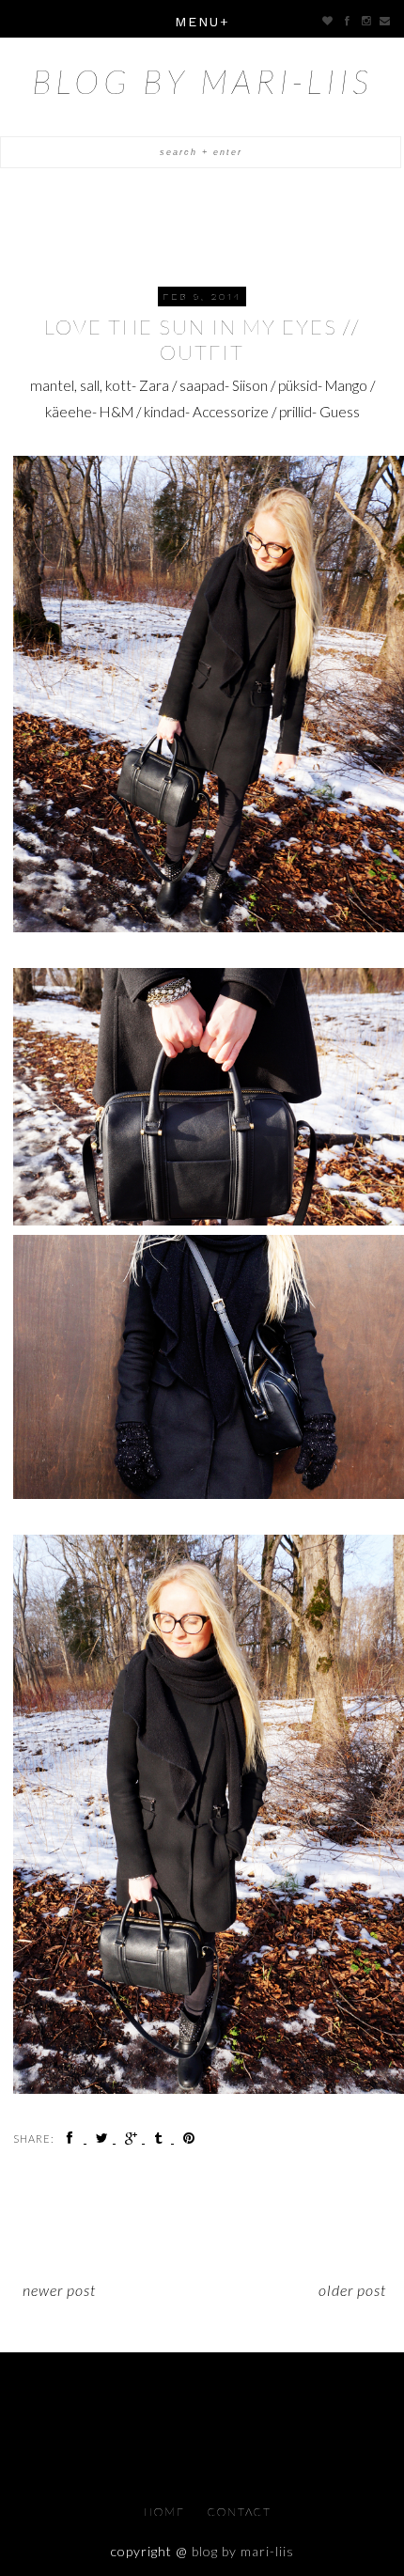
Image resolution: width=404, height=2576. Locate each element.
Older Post (352, 2290)
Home (166, 2512)
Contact (240, 2512)
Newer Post (59, 2290)
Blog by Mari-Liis (202, 81)
